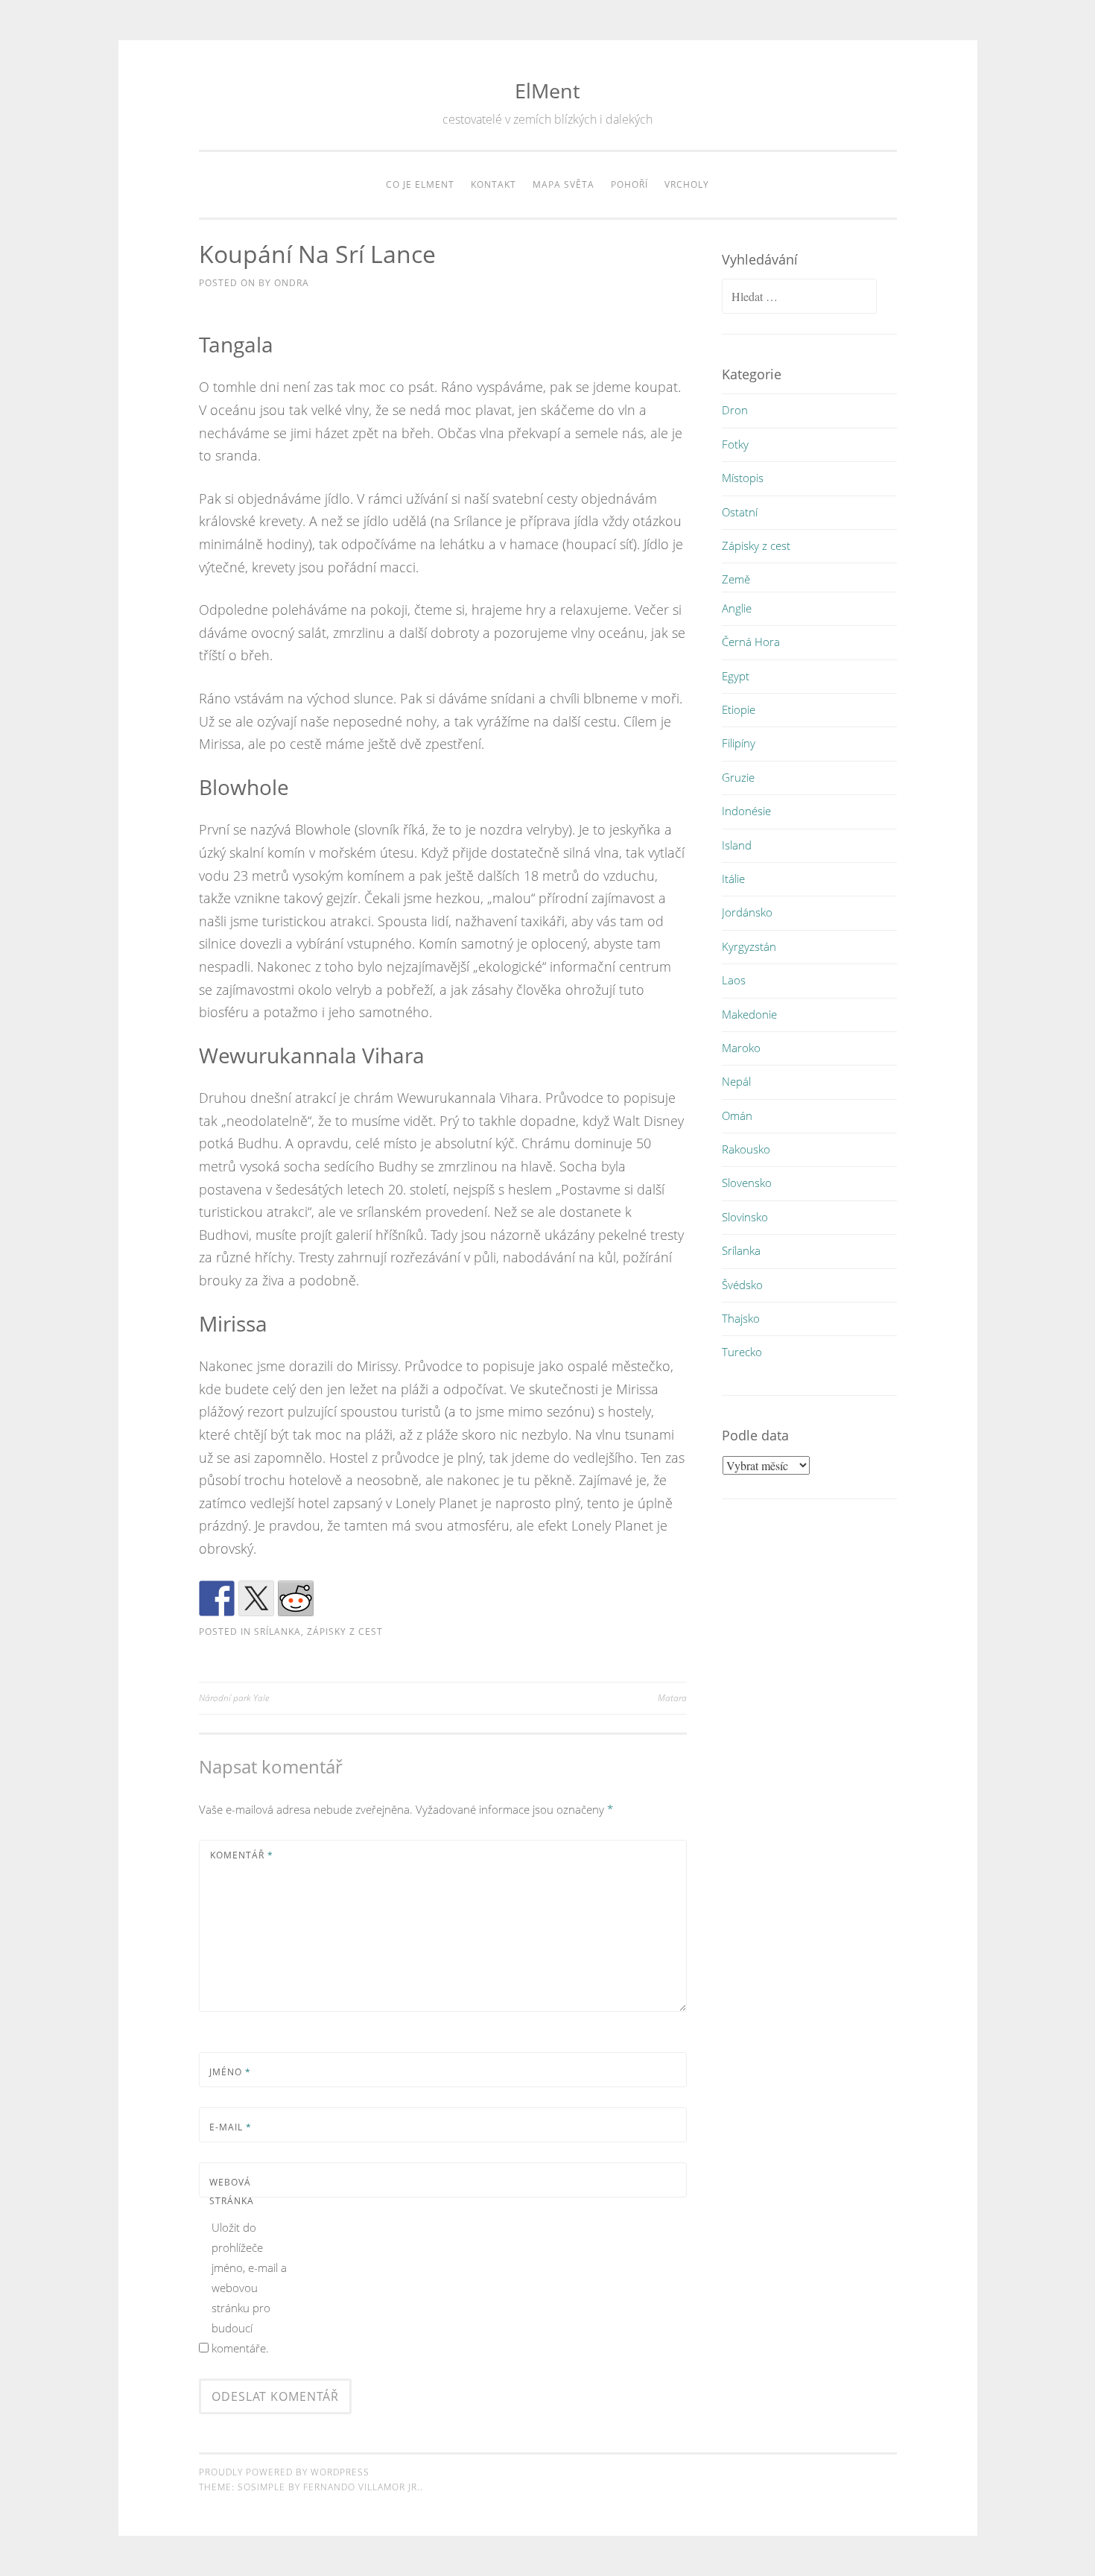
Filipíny (739, 743)
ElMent (547, 91)
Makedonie (749, 1014)
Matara (672, 1698)
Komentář (242, 1855)
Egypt (736, 676)
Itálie (733, 879)
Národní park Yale (234, 1698)
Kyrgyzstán (749, 946)
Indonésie (746, 811)
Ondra (292, 283)
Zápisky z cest (345, 1632)
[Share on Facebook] (217, 1598)
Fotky (735, 444)
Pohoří (629, 184)
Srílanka (277, 1632)
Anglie (737, 608)
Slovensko (747, 1183)
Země (736, 579)
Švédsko (742, 1285)
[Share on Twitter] (256, 1598)
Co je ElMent (420, 184)
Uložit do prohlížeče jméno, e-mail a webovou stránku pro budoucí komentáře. (249, 2288)
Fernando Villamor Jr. (362, 2487)
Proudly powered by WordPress (284, 2472)
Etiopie (739, 709)
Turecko (742, 1352)
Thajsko (741, 1318)
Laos (734, 980)
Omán (737, 1115)
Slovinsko (745, 1217)
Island (737, 845)
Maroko (741, 1048)
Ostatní (740, 512)
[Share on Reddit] (296, 1598)
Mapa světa (564, 184)
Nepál (736, 1081)
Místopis (743, 478)
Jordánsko (747, 912)
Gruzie (738, 777)
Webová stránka (232, 2192)
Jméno (230, 2072)
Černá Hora (751, 642)
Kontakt (493, 184)
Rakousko (746, 1149)
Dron (735, 410)
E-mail (231, 2127)
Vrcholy (687, 184)
